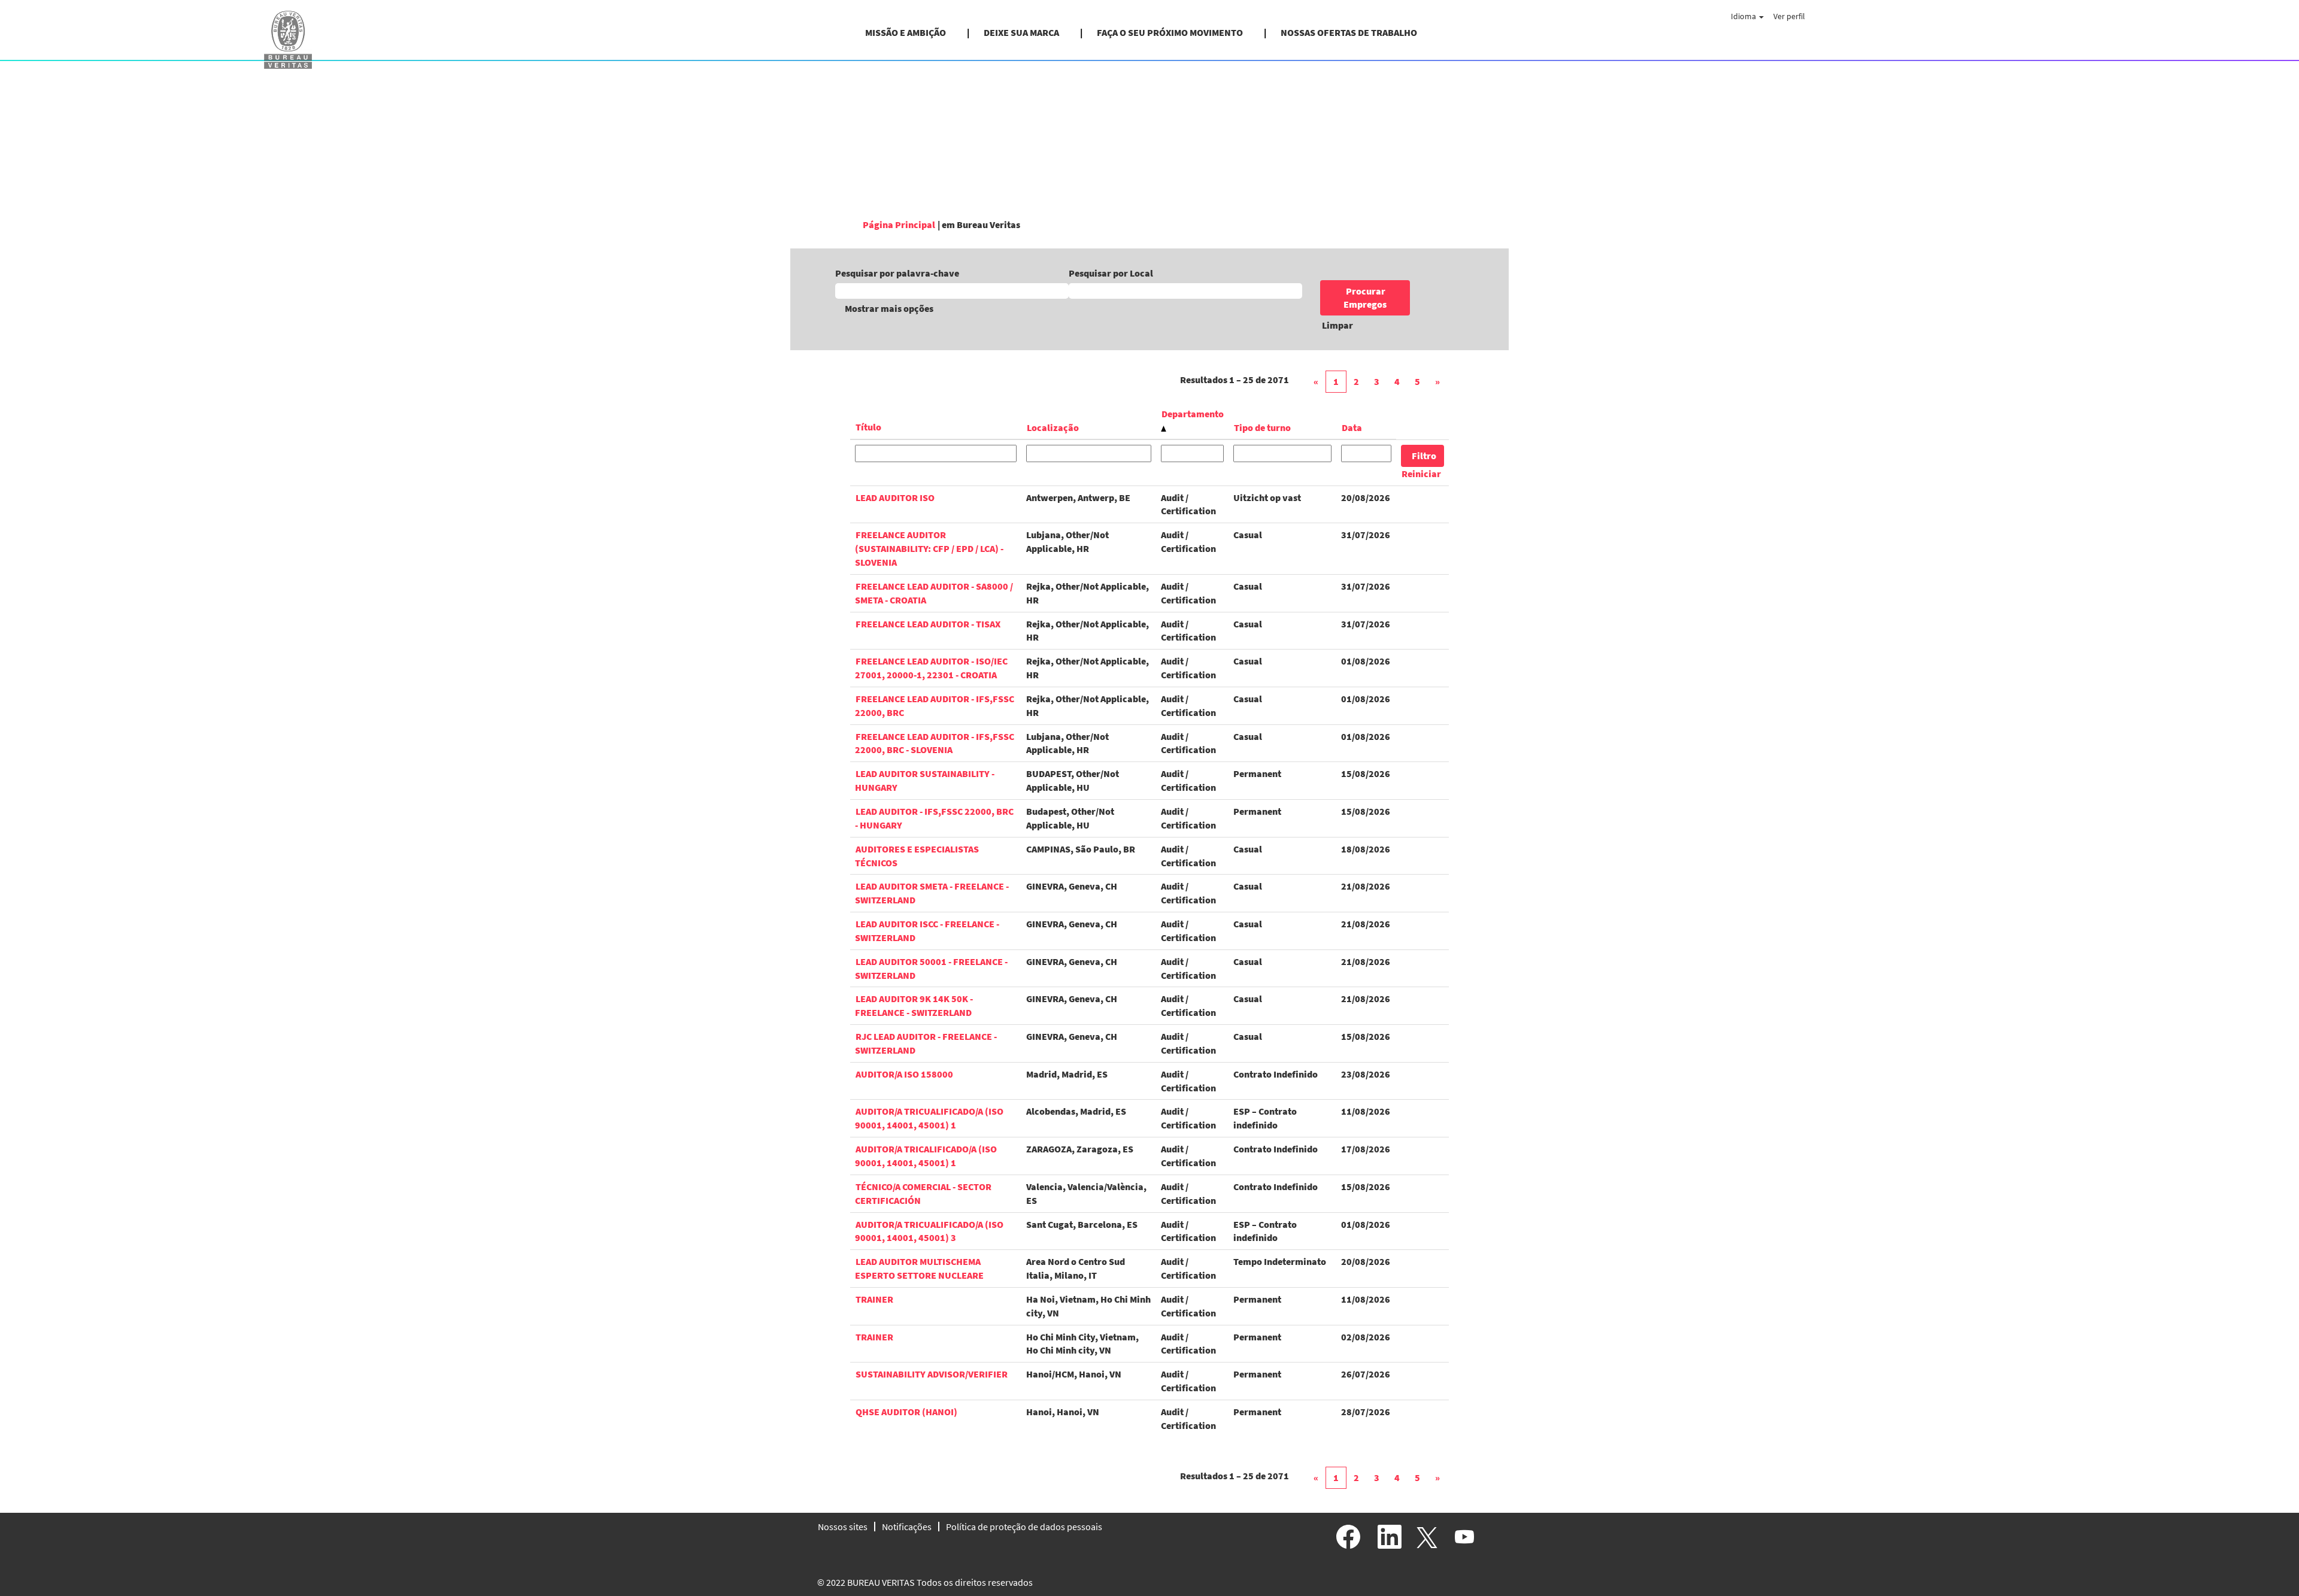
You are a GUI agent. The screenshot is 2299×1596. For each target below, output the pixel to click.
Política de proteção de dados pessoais (1024, 1527)
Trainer (874, 1299)
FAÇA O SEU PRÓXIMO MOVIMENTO (1170, 32)
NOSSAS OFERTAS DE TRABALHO (1349, 32)
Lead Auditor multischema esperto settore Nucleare (919, 1268)
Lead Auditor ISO (895, 497)
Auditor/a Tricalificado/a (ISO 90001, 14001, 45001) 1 (926, 1156)
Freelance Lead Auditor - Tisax (928, 624)
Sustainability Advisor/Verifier (932, 1374)
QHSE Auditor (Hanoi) (906, 1412)
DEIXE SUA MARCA (1021, 32)
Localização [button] (1053, 427)
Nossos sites (843, 1527)
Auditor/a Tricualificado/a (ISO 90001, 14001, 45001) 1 (929, 1118)
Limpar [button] (1337, 325)
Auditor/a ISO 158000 (904, 1074)
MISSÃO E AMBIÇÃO (906, 32)
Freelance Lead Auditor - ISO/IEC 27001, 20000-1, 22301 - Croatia (931, 668)
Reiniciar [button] (1421, 474)
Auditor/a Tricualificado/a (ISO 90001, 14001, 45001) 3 (929, 1231)
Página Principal (899, 224)
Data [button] (1352, 427)
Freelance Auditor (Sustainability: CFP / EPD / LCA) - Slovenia (929, 548)
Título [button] (868, 427)
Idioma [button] (1744, 16)
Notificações (907, 1527)
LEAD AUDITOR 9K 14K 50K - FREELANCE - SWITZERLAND (914, 1005)
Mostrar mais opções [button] (889, 308)
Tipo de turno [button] (1262, 427)
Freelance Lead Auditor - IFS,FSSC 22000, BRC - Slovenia (935, 743)
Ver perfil (1789, 16)
